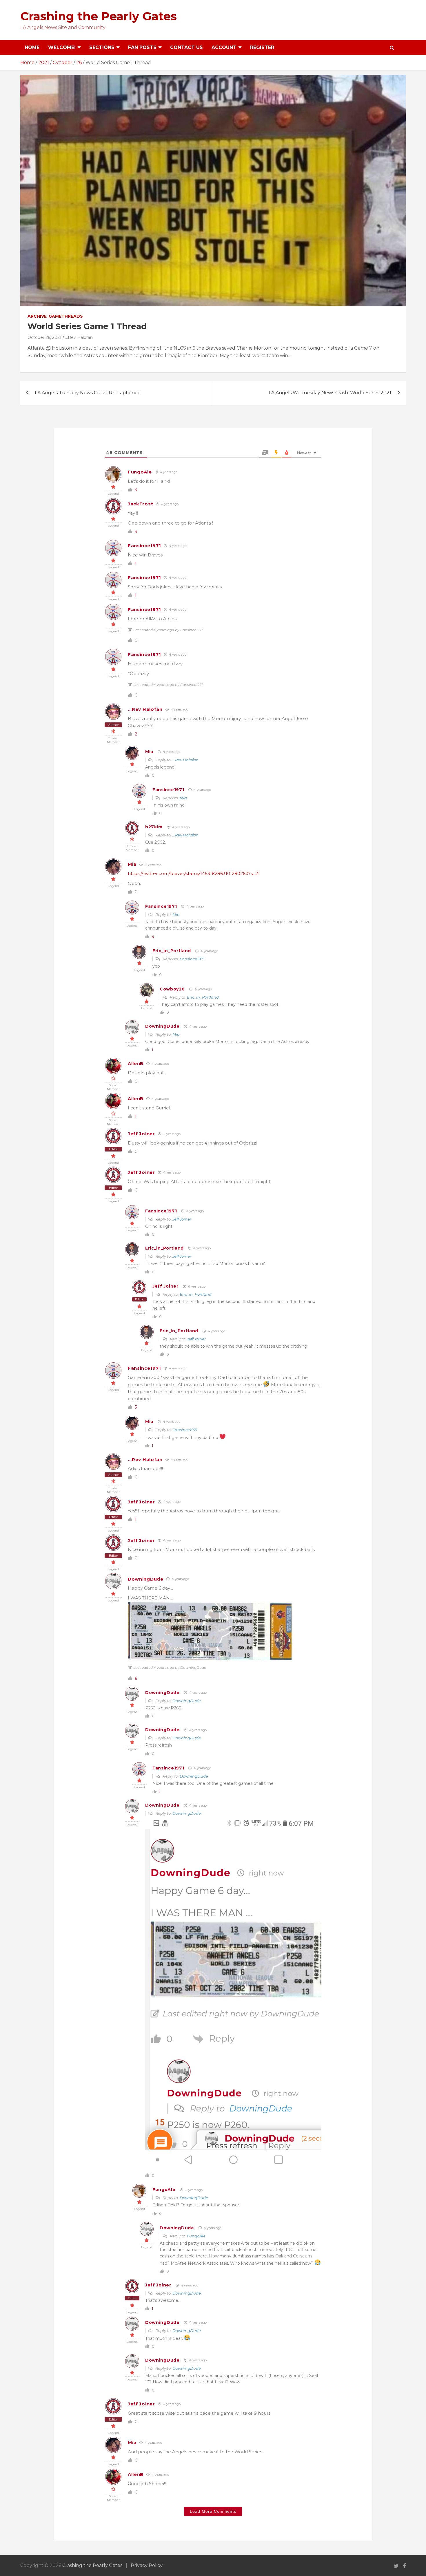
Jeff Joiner (141, 1134)
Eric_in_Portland (172, 951)
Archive (37, 316)
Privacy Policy (147, 2565)
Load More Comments (213, 2511)
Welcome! (62, 47)
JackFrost (140, 504)
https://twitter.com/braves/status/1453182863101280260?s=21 (194, 873)
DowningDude (162, 1026)
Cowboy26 (172, 989)
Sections (102, 47)
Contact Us (186, 47)
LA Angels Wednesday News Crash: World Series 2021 (330, 393)
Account (224, 47)
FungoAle (140, 472)
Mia (149, 752)
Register (262, 47)
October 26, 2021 (44, 337)
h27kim (154, 827)
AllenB (136, 1063)
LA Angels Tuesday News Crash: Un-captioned (88, 393)
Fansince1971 (144, 546)
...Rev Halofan (79, 337)
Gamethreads (66, 316)
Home (32, 47)
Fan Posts (142, 47)
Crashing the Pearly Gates (99, 16)
